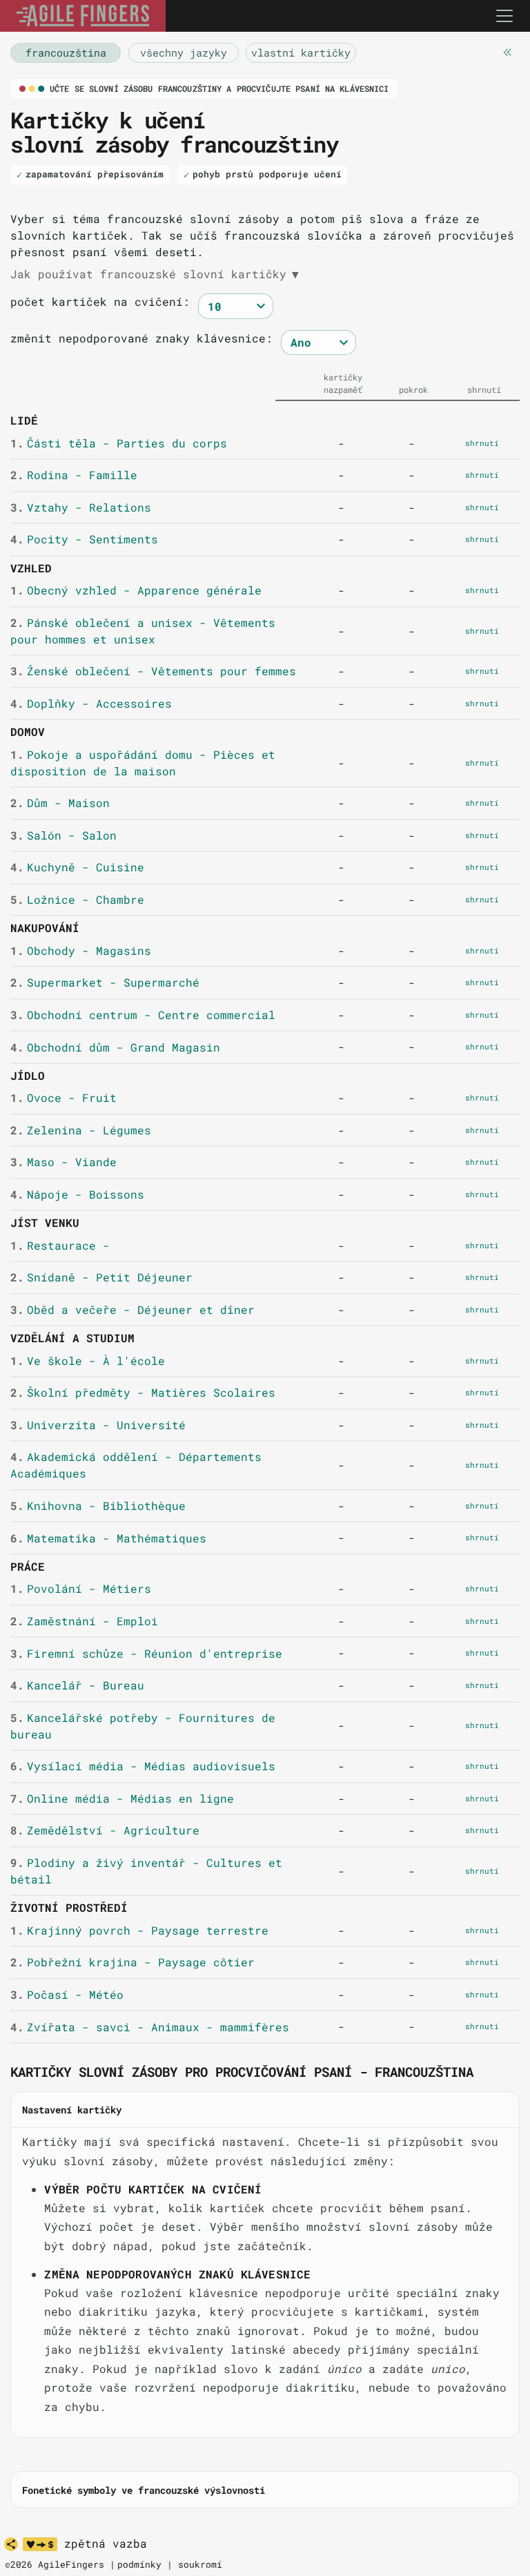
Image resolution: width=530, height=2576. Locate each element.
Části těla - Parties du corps (118, 443)
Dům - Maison (60, 803)
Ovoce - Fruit (63, 1097)
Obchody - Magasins (80, 950)
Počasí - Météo (67, 1994)
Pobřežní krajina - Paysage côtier (132, 1962)
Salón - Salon (63, 835)
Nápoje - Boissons (77, 1194)
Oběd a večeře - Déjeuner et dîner (132, 1309)
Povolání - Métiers (80, 1588)
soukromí (200, 2564)
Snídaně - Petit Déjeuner (101, 1277)
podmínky (139, 2564)
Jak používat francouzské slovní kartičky (155, 274)
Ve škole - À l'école (87, 1360)
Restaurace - (60, 1245)
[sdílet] (11, 2544)
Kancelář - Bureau (77, 1685)
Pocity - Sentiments (84, 539)
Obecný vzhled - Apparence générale (136, 590)
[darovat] (40, 2544)
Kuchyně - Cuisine (77, 867)
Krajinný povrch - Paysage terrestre (139, 1930)
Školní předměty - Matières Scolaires (143, 1392)
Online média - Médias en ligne (122, 1798)
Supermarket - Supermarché (105, 982)
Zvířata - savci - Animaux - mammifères (149, 2027)
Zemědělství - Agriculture (105, 1830)
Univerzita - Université (98, 1425)
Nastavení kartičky (72, 2110)
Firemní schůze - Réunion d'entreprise (146, 1653)
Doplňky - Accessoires (91, 703)
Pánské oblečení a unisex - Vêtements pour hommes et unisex (143, 631)
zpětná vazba (106, 2544)
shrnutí (482, 443)
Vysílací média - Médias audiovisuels (143, 1766)
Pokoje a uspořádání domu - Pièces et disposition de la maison (143, 763)
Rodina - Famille (73, 475)
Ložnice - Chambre (77, 899)
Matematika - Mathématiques (108, 1538)
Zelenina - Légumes (80, 1130)
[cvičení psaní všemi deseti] (83, 16)
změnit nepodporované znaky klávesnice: (141, 338)
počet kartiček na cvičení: (100, 301)
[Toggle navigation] (504, 16)
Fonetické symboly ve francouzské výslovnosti (144, 2490)
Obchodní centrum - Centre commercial (143, 1015)
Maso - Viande (63, 1162)
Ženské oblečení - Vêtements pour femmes (153, 671)
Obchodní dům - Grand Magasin (115, 1047)
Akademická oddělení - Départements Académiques (136, 1465)
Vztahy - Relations (80, 507)
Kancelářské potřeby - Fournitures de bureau (143, 1726)
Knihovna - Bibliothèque (98, 1505)
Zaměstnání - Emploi (84, 1621)
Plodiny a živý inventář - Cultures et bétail (146, 1871)
